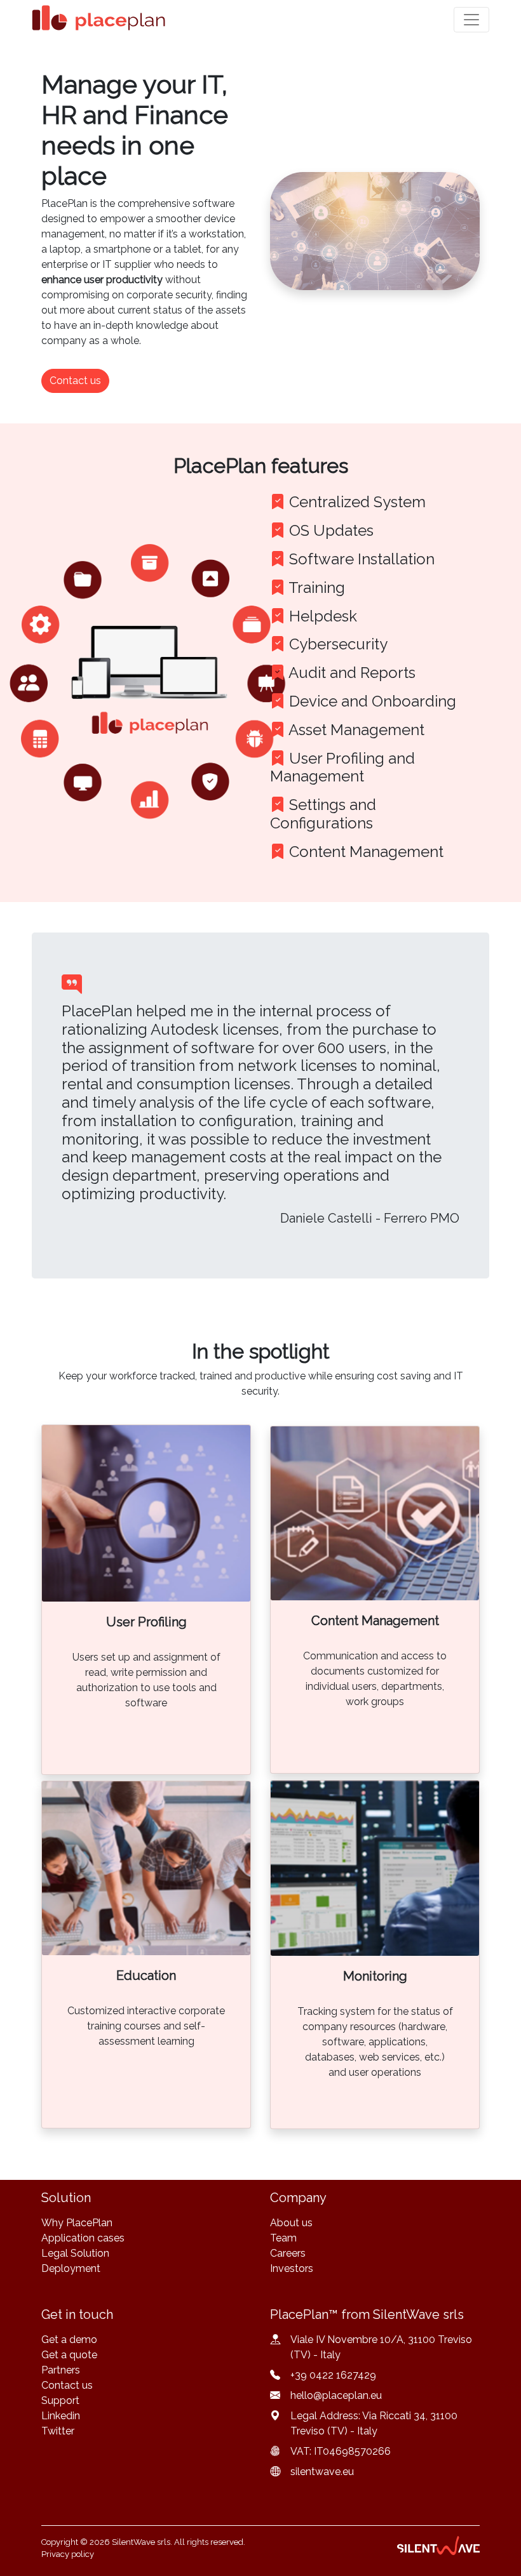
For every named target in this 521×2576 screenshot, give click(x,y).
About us (291, 2223)
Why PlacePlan (77, 2223)
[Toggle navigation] (471, 20)
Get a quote (69, 2355)
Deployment (71, 2268)
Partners (61, 2370)
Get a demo (69, 2340)
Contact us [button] (75, 381)
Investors (292, 2268)
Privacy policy (68, 2554)
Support (60, 2400)
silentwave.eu (322, 2472)
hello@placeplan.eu (336, 2395)
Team (283, 2238)
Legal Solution (75, 2253)
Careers (288, 2253)
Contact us (67, 2385)
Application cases (83, 2238)
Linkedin (61, 2416)
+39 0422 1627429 (333, 2375)
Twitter (58, 2431)
